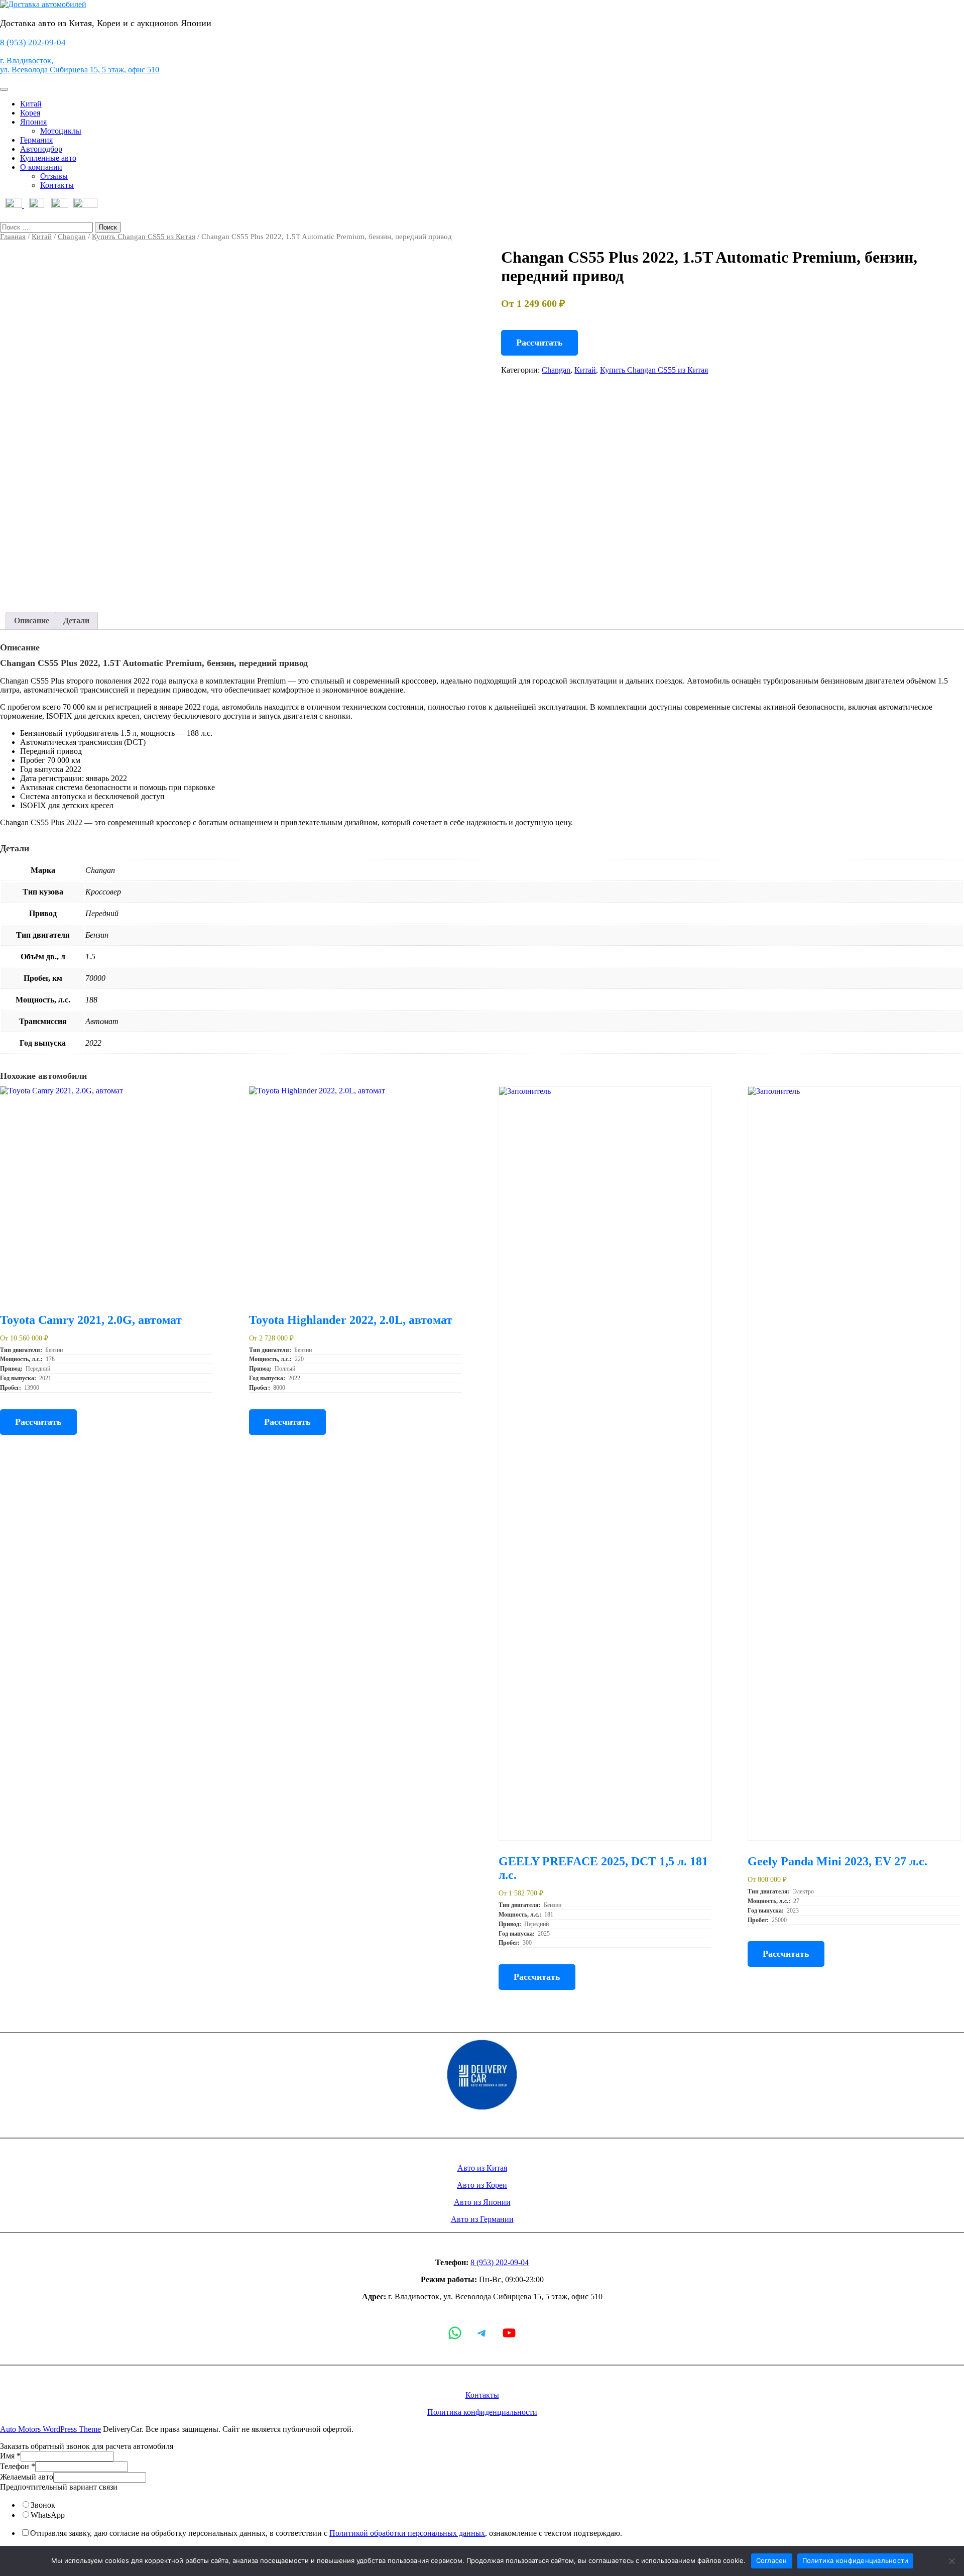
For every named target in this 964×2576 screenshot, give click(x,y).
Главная (13, 237)
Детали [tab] (76, 621)
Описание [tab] (32, 621)
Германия (36, 140)
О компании (41, 167)
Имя (10, 2456)
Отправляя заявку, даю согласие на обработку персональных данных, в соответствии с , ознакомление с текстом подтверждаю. (326, 2533)
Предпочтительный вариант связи (59, 2487)
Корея (30, 113)
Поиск (108, 227)
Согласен (772, 2560)
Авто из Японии (482, 2202)
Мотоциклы (61, 131)
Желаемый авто (27, 2477)
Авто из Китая (482, 2168)
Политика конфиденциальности (482, 2412)
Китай (31, 104)
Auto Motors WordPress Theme (50, 2429)
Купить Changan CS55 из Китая (144, 237)
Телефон (18, 2466)
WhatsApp (48, 2515)
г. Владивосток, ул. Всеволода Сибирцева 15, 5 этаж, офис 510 (80, 65)
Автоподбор (41, 149)
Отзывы (54, 176)
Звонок (43, 2505)
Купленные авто (48, 158)
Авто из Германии (482, 2219)
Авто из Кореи (482, 2185)
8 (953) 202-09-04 (33, 42)
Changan (72, 237)
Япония (33, 122)
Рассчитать (539, 343)
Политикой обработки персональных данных (407, 2533)
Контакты (57, 185)
